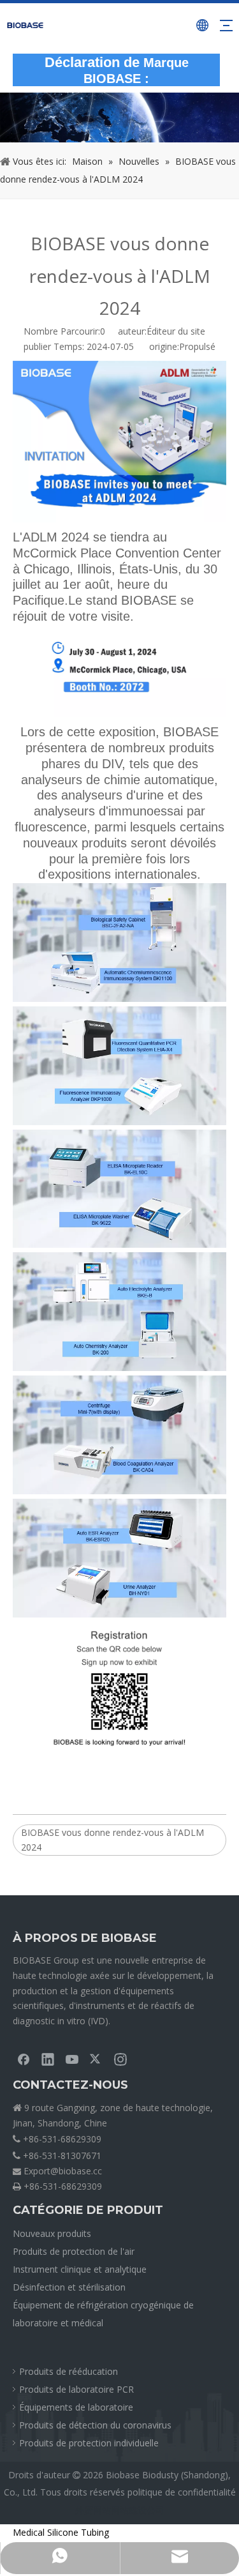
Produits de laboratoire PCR (76, 2389)
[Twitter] (96, 2059)
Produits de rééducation (69, 2371)
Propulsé (197, 346)
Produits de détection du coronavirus (95, 2425)
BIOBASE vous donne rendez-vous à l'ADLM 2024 (112, 1840)
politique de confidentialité (182, 2492)
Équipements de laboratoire (76, 2407)
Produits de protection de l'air (74, 2251)
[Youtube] (72, 2059)
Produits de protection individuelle (89, 2443)
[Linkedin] (48, 2059)
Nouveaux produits (52, 2233)
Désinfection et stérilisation (69, 2287)
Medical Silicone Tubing (61, 2532)
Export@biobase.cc (63, 2171)
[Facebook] (24, 2059)
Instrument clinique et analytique (80, 2269)
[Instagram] (120, 2059)
